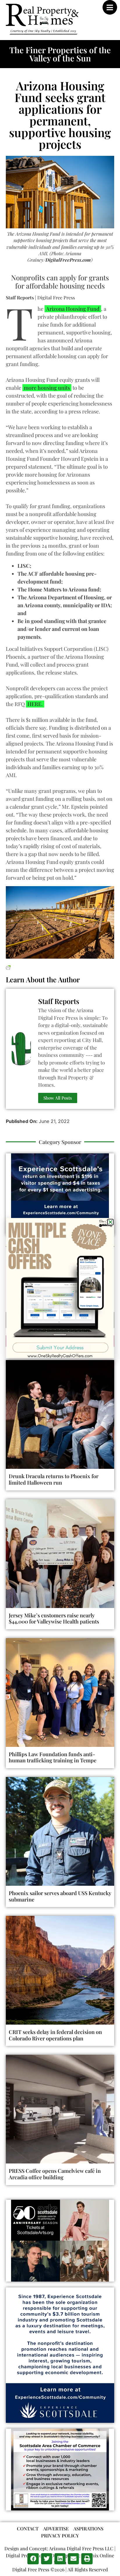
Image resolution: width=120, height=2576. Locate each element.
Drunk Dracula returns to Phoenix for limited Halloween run (54, 1479)
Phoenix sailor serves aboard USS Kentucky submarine (60, 1896)
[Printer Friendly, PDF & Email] (8, 967)
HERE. (35, 704)
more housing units (47, 388)
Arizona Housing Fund (73, 309)
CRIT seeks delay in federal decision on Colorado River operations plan (55, 2035)
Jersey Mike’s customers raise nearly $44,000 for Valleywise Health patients (54, 1619)
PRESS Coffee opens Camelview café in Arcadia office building (55, 2174)
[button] (33, 2559)
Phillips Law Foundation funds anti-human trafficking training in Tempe (53, 1757)
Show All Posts (58, 1098)
